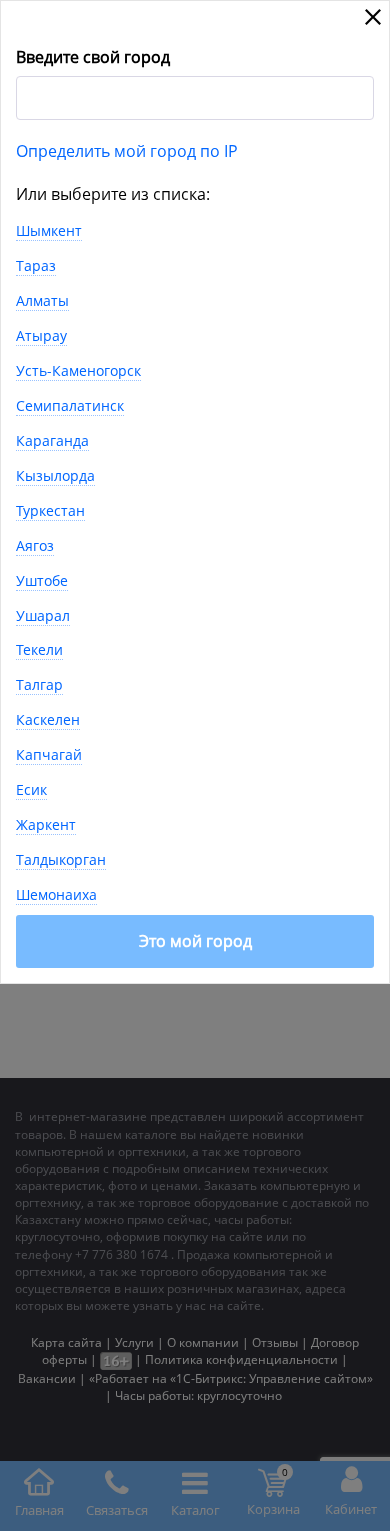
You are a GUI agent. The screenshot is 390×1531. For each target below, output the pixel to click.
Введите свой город (93, 57)
